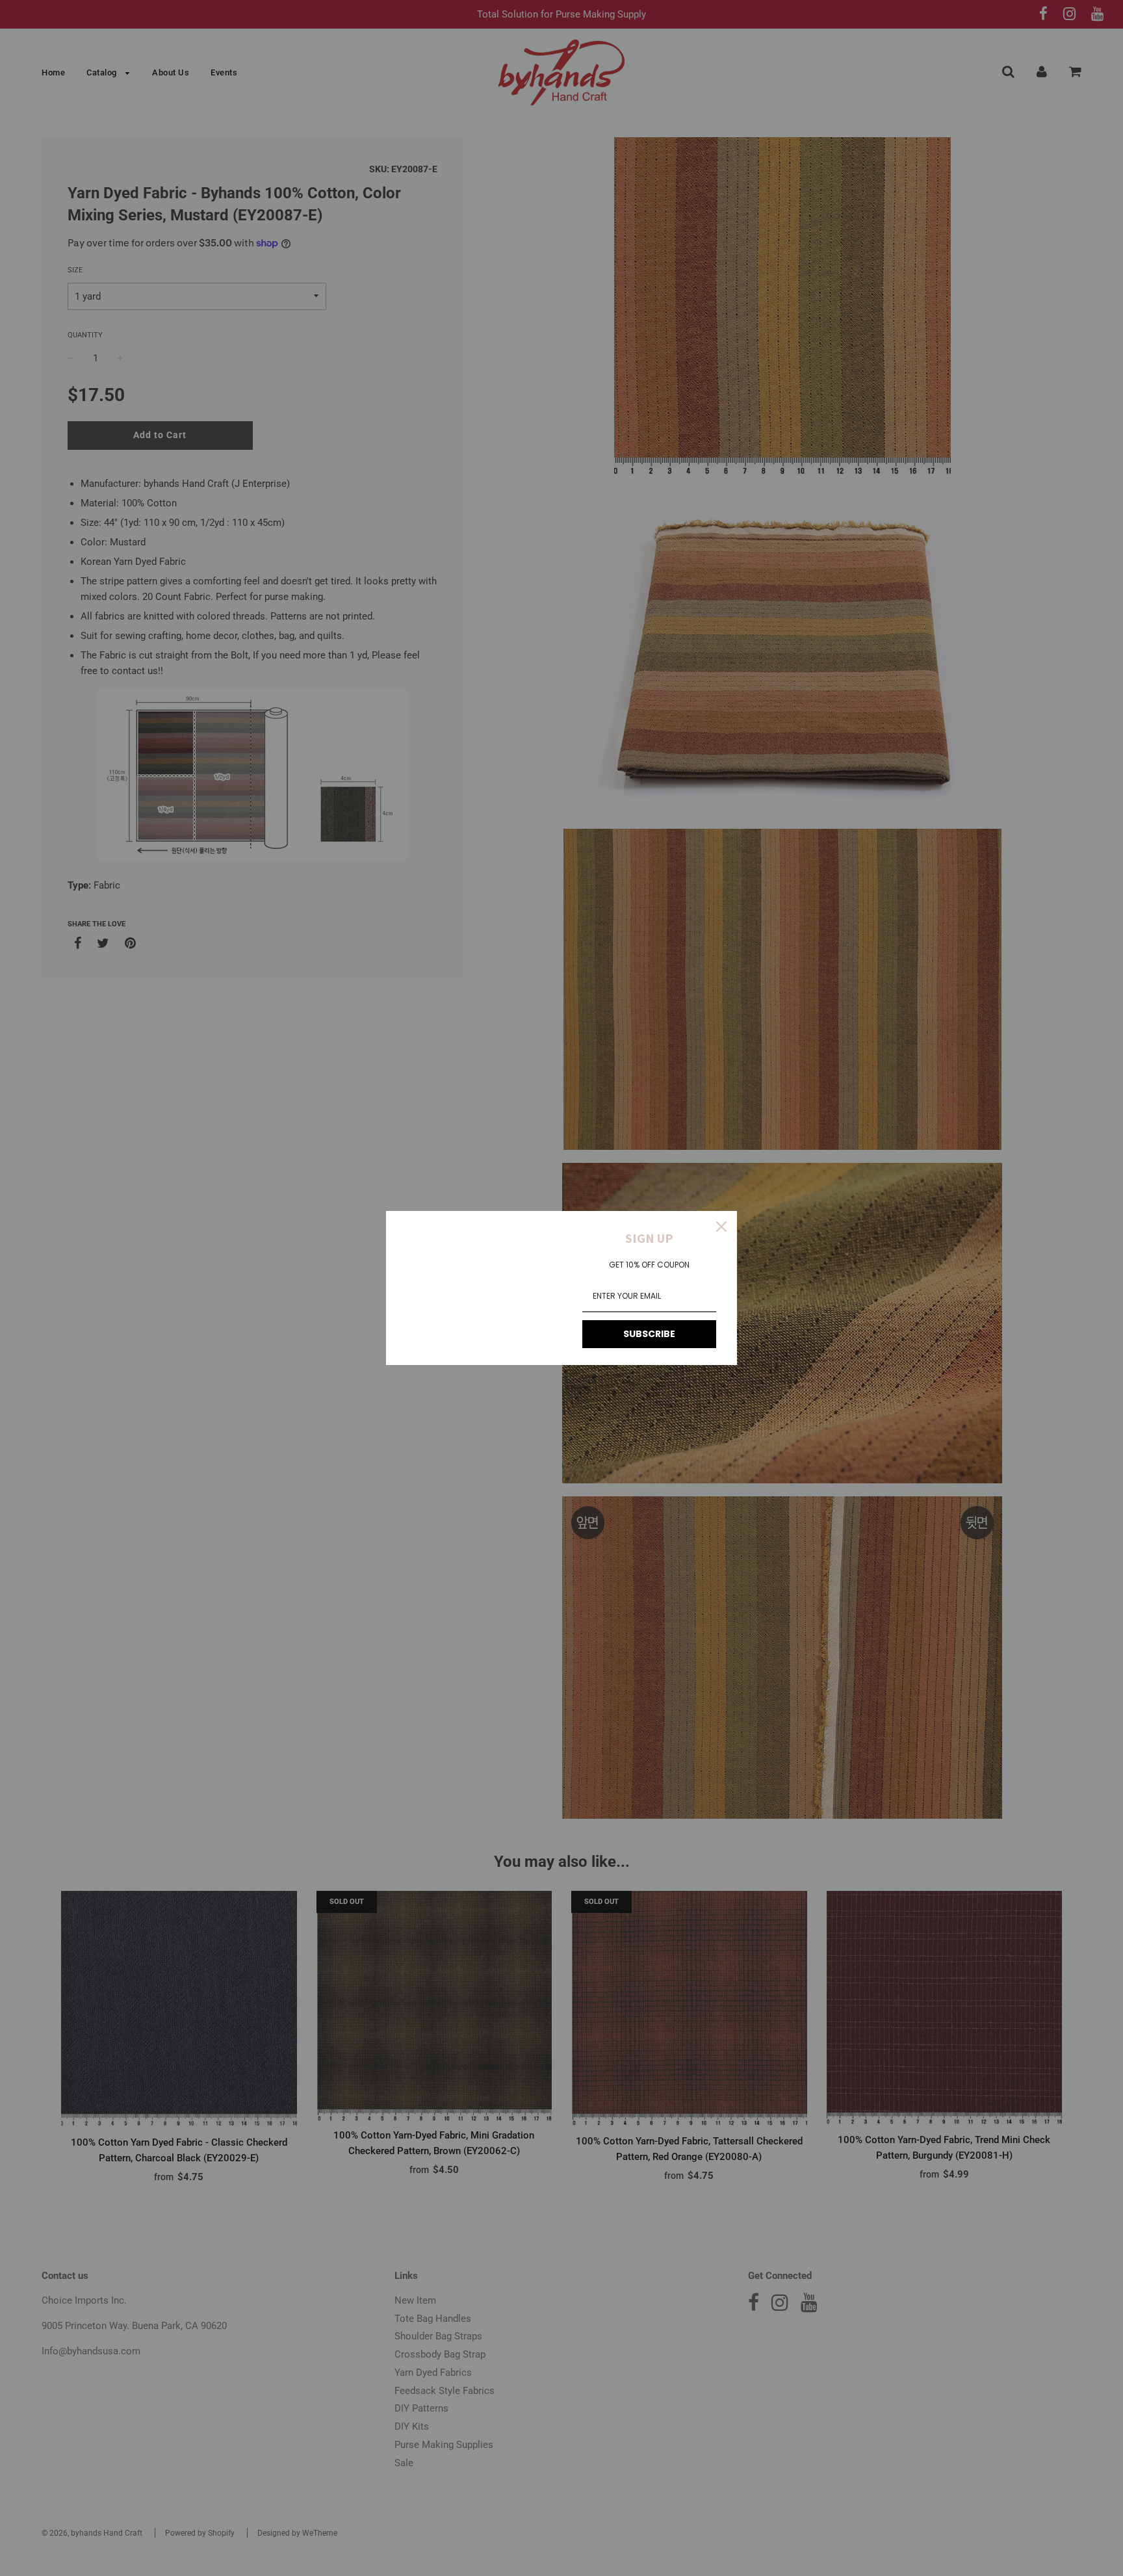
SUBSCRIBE (649, 1334)
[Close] (721, 1227)
